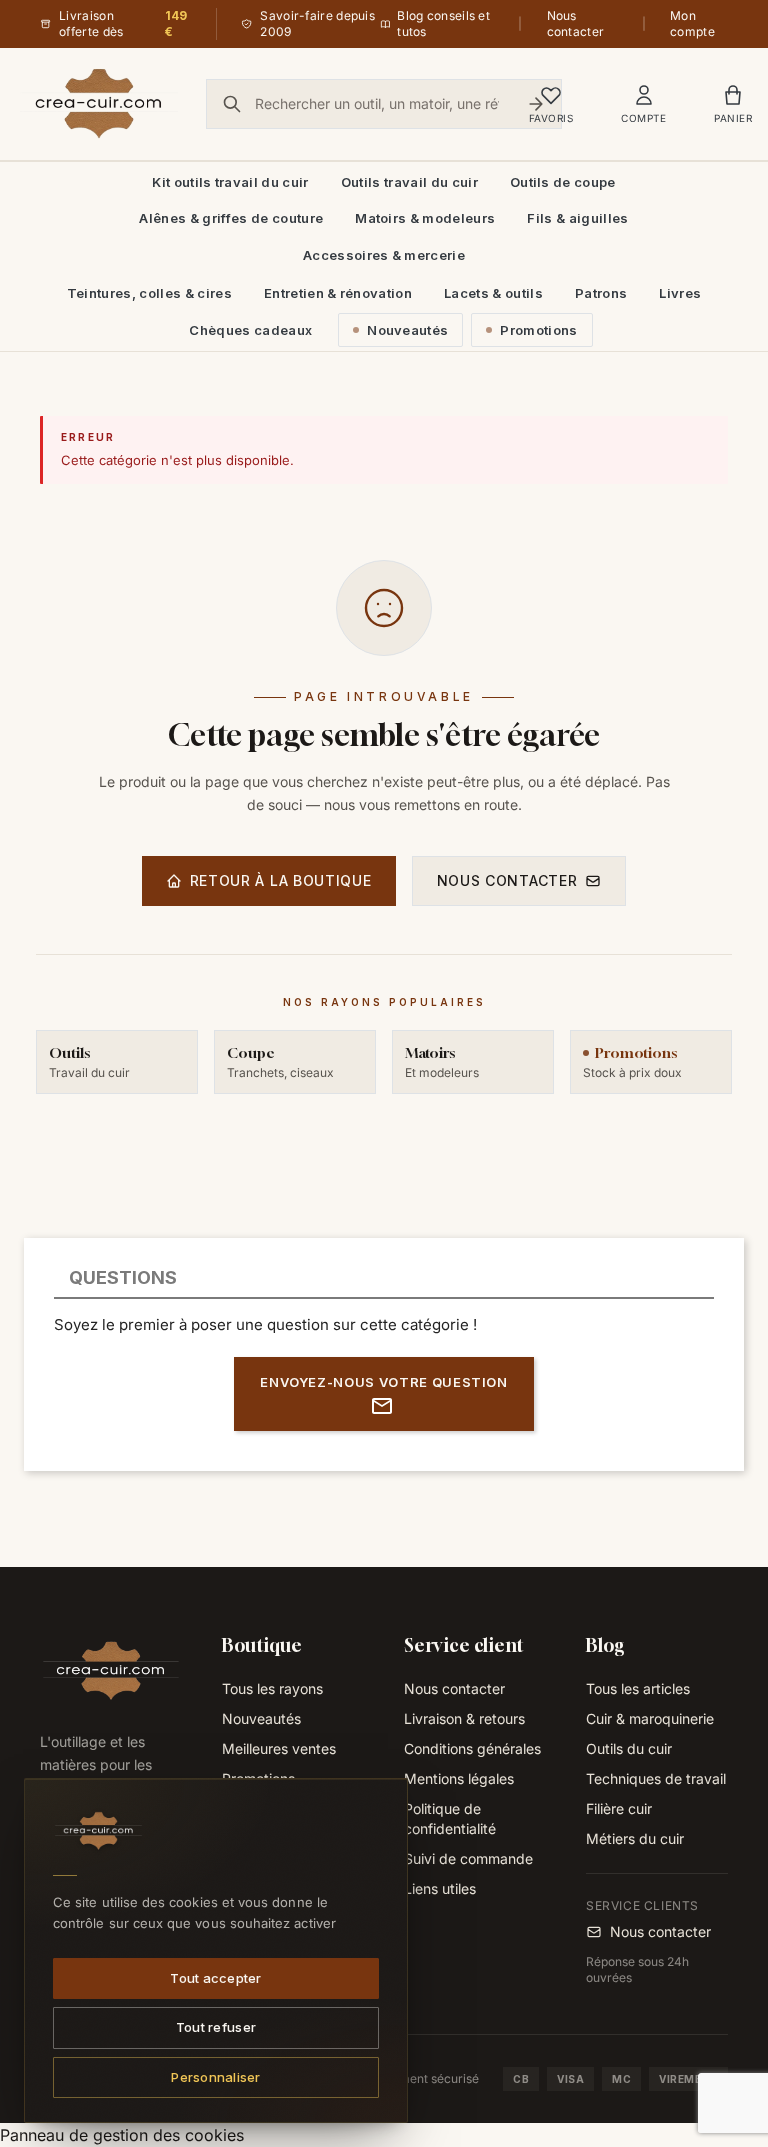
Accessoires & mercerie (384, 255)
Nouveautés (407, 330)
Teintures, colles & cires (149, 293)
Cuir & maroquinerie (650, 1718)
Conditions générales (472, 1748)
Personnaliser (215, 2076)
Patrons (601, 293)
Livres (680, 293)
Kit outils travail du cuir (230, 182)
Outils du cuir (629, 1748)
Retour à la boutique (281, 880)
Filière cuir (619, 1808)
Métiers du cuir (635, 1838)
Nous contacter (576, 23)
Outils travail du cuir (409, 182)
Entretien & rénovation (338, 293)
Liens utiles (440, 1888)
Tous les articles (638, 1688)
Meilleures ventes (279, 1748)
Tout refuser (216, 2027)
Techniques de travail (656, 1778)
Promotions (538, 330)
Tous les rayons (272, 1688)
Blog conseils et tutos (443, 23)
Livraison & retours (464, 1718)
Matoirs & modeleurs (425, 218)
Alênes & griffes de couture (231, 218)
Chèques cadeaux (250, 330)
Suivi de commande (468, 1858)
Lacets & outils (493, 293)
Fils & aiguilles (577, 218)
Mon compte (692, 23)
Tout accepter (215, 1977)
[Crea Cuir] (99, 104)
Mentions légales (459, 1778)
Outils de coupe (563, 182)
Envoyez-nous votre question (384, 1382)
